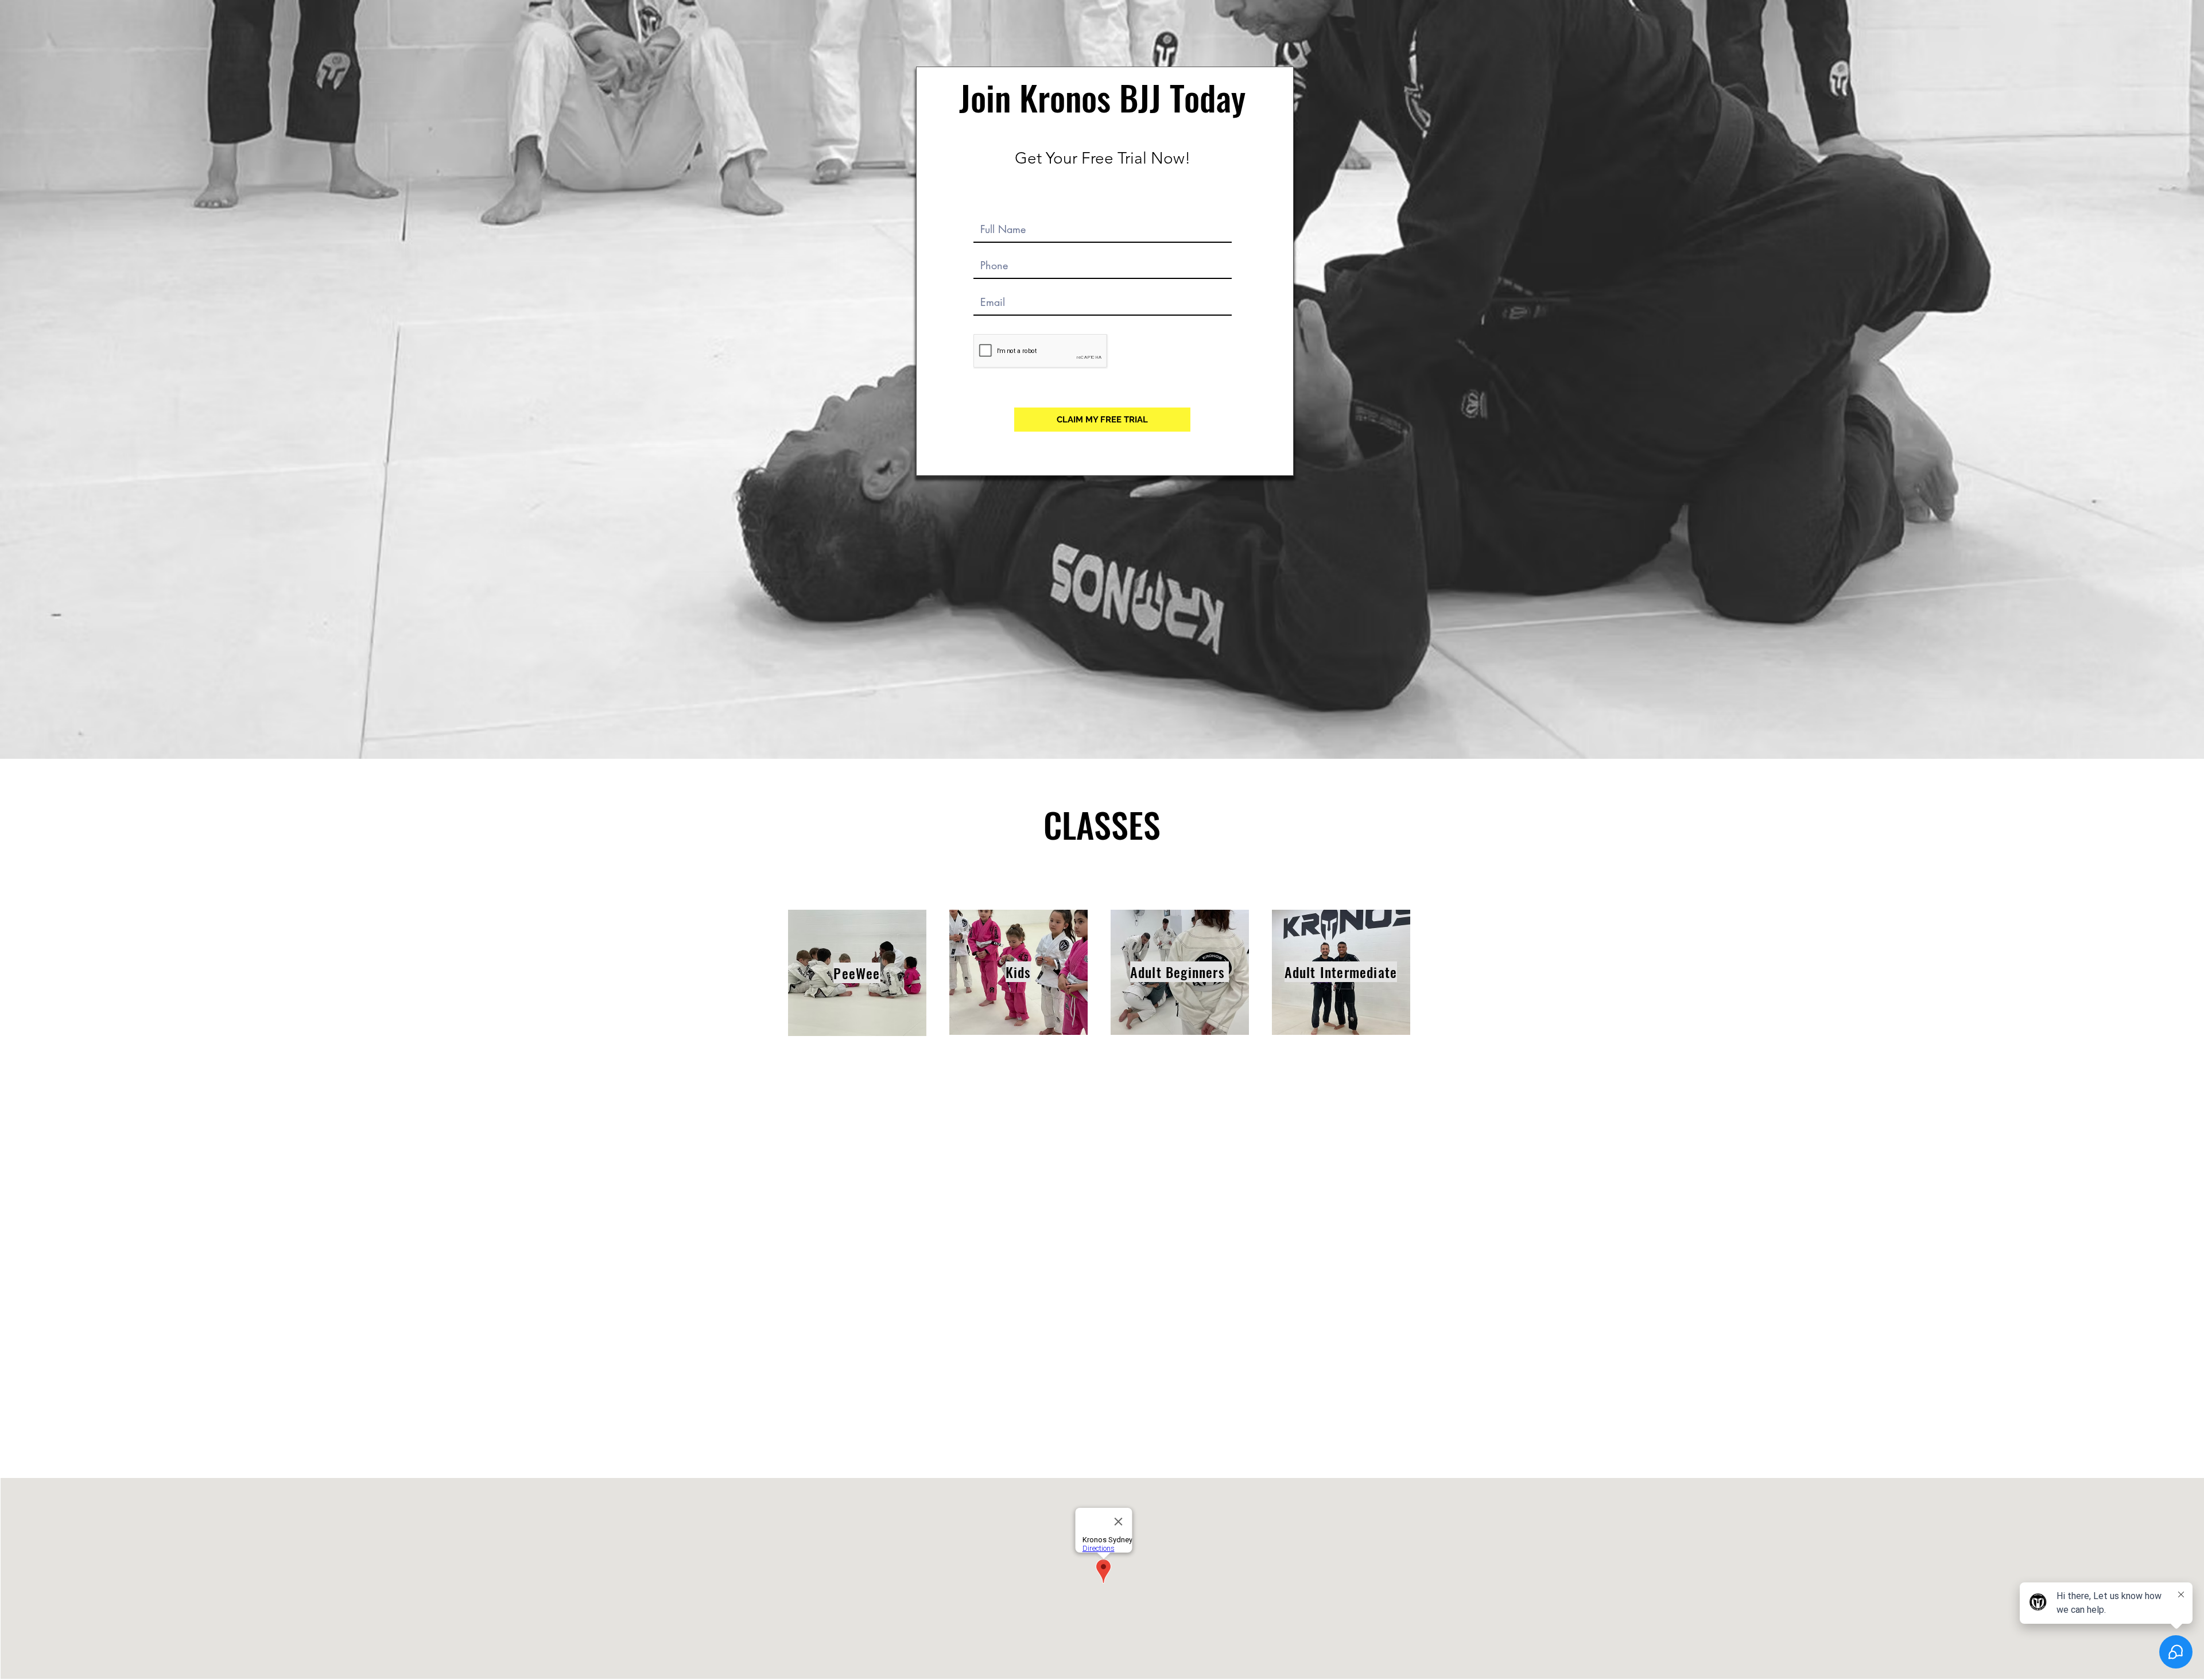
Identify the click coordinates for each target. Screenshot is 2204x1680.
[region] (857, 973)
